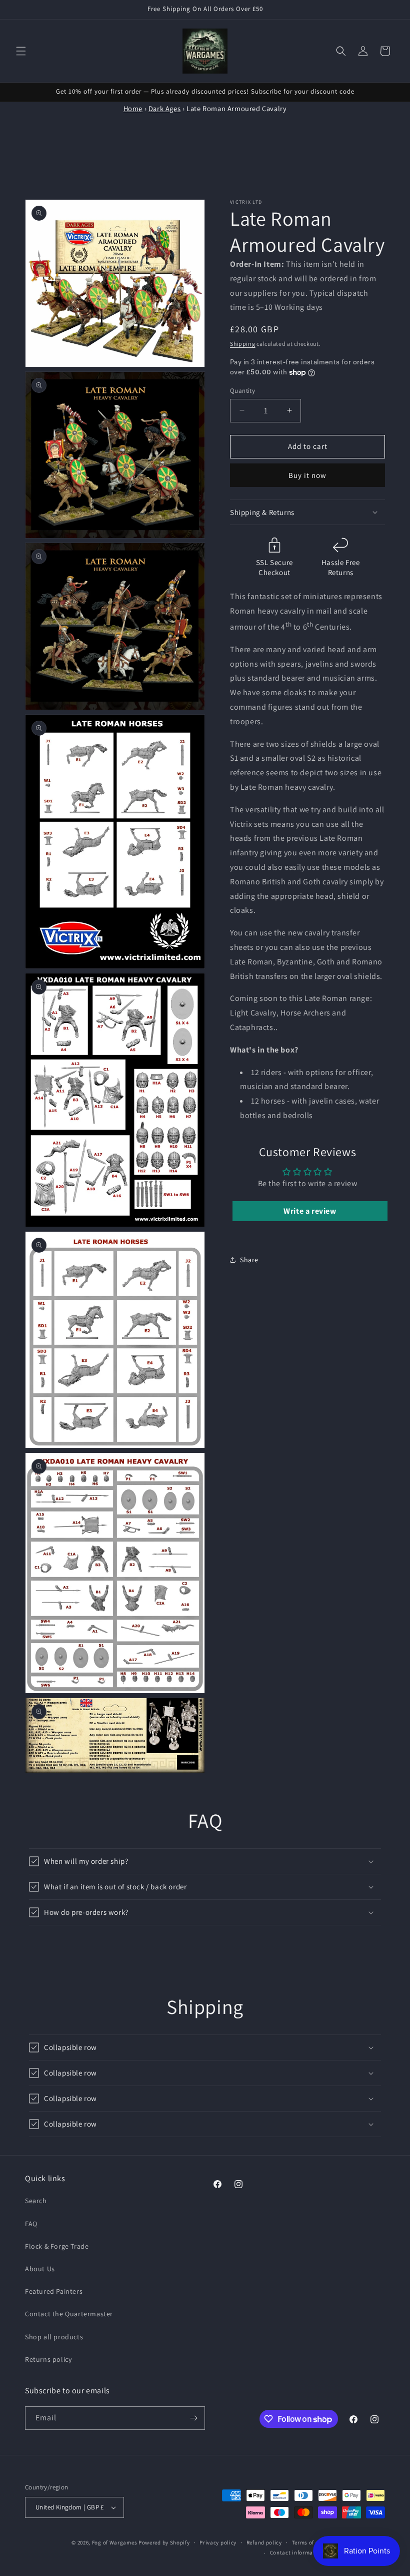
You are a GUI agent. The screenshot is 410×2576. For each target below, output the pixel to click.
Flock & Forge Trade (57, 2246)
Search (36, 2201)
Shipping (243, 344)
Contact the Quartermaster (69, 2314)
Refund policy (264, 2542)
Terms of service (313, 2542)
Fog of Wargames (115, 2542)
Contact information (297, 2552)
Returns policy (48, 2359)
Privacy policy (218, 2542)
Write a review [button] (310, 1211)
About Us (40, 2269)
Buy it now (307, 475)
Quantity (242, 391)
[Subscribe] (193, 2418)
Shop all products (54, 2337)
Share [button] (249, 1260)
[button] (21, 51)
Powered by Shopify (164, 2542)
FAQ (31, 2224)
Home (133, 108)
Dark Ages (164, 108)
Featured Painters (54, 2291)
